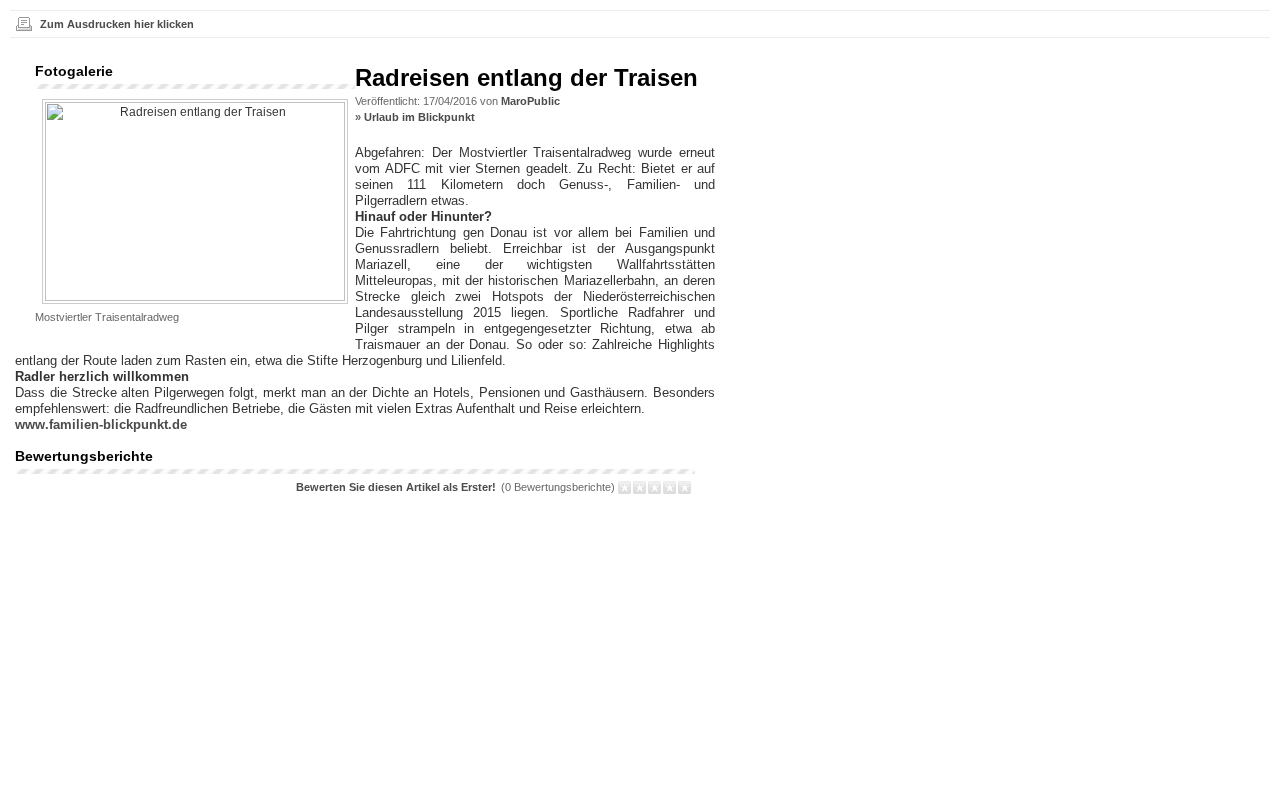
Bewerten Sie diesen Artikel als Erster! (396, 487)
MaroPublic (530, 101)
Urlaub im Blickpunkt (419, 117)
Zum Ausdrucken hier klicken (117, 24)
